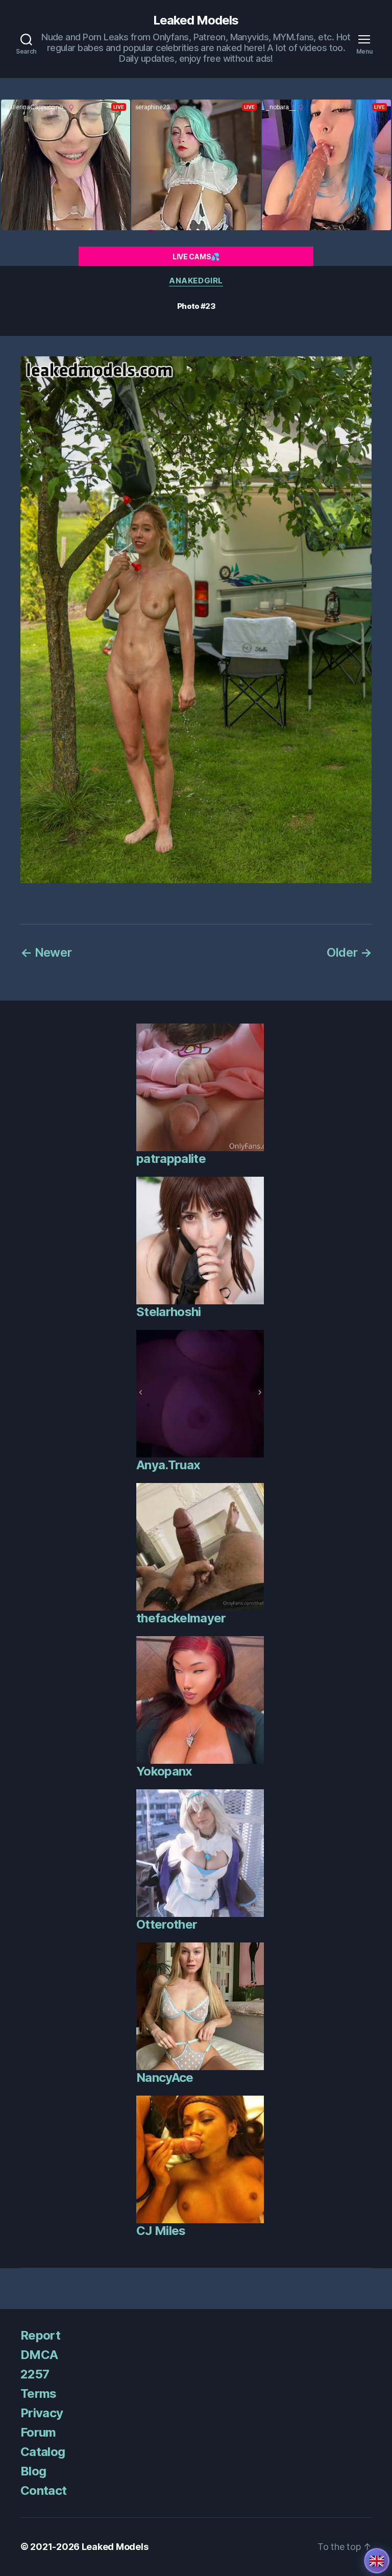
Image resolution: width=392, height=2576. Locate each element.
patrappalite (171, 1159)
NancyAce (165, 2077)
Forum (38, 2432)
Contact (43, 2490)
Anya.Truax (168, 1465)
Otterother (167, 1924)
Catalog (43, 2452)
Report (40, 2335)
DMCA (39, 2355)
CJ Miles (161, 2231)
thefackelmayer (181, 1618)
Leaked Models (196, 20)
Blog (33, 2471)
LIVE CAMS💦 (196, 257)
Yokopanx (164, 1771)
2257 (35, 2374)
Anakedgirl (196, 281)
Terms (39, 2393)
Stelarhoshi (169, 1312)
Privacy (42, 2413)
